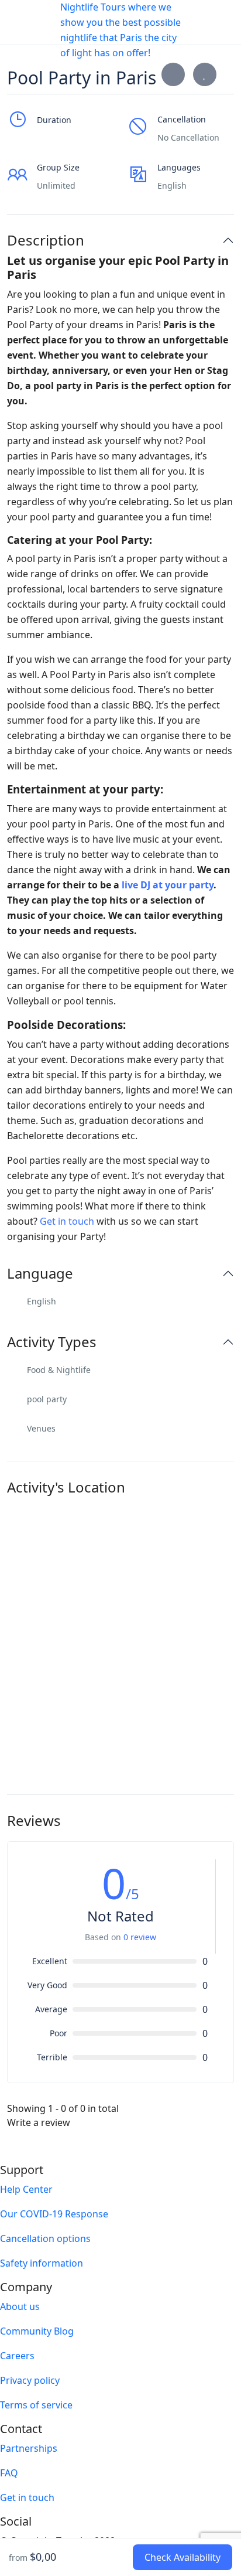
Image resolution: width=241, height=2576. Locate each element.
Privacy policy (30, 2380)
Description (46, 241)
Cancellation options (45, 2238)
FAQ (9, 2473)
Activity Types (52, 1342)
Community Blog (37, 2331)
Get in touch (67, 1221)
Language (40, 1274)
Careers (17, 2356)
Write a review (40, 2122)
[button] (190, 23)
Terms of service (36, 2405)
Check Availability (183, 2557)
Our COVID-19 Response (54, 2214)
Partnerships (29, 2448)
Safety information (42, 2263)
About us (20, 2306)
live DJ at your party (168, 885)
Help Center (26, 2189)
